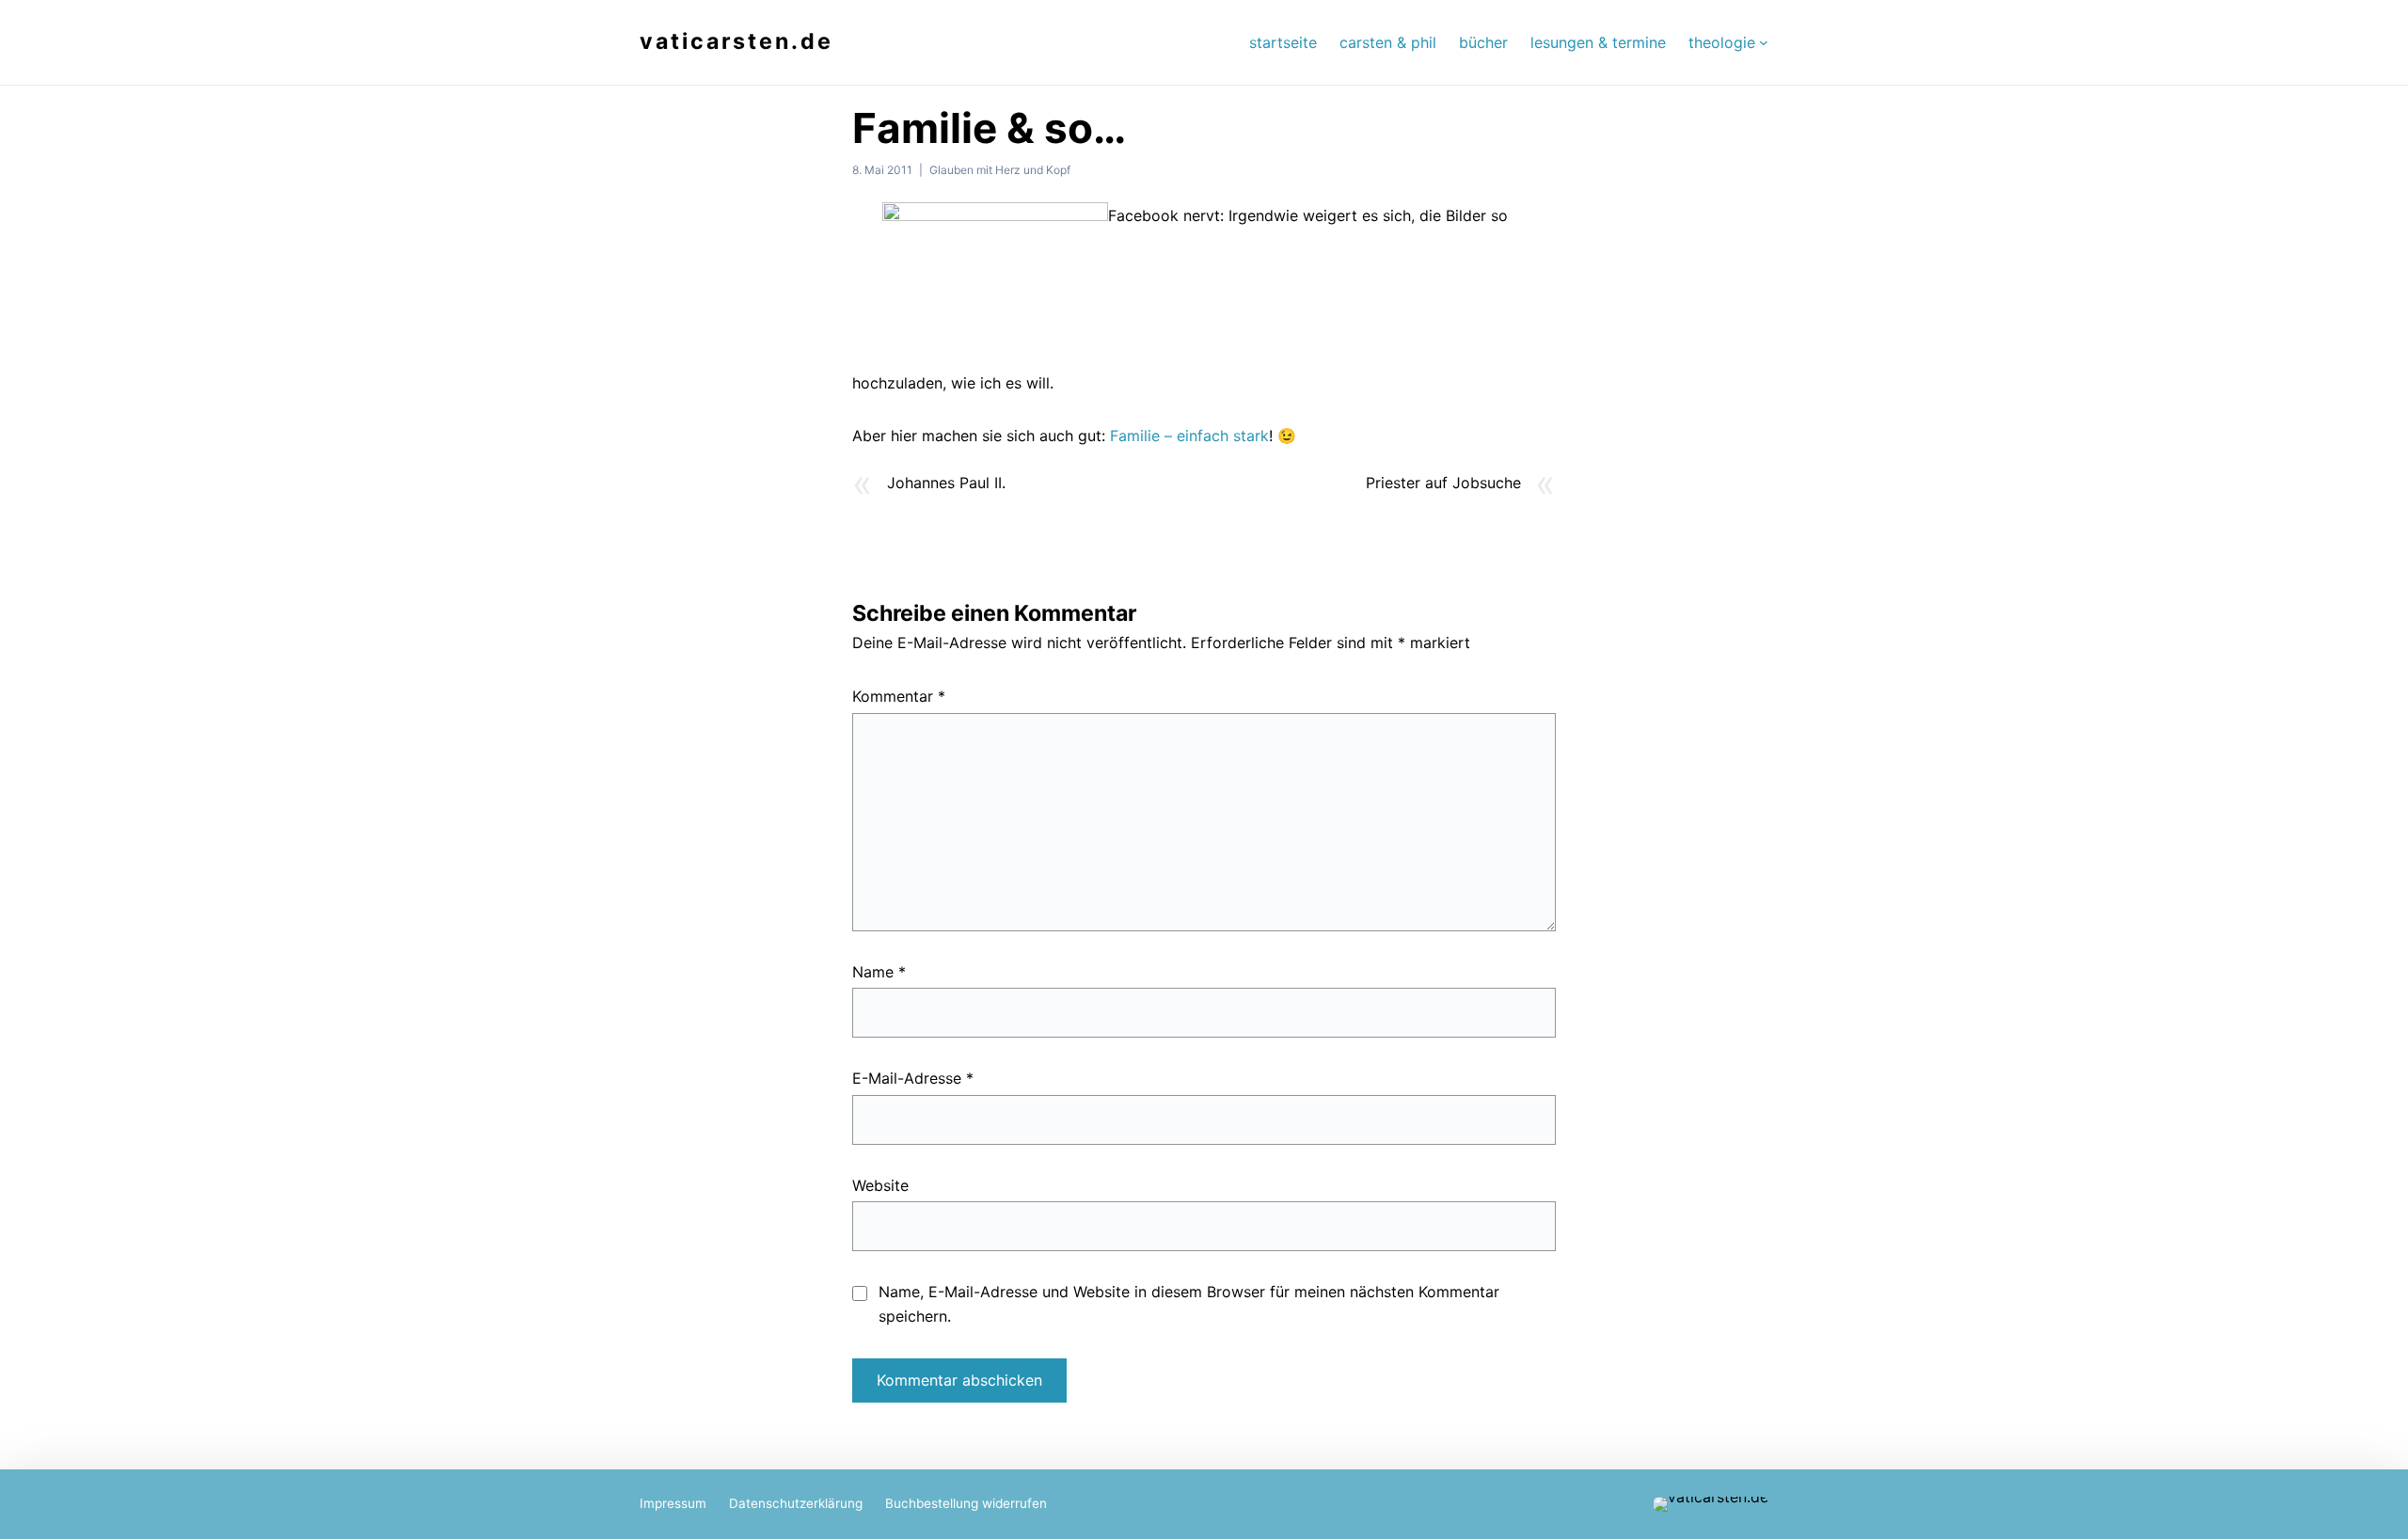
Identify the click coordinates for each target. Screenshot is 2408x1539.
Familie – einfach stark (1189, 436)
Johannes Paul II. (946, 483)
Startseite (1283, 42)
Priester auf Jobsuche (1443, 483)
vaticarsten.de (737, 41)
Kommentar (899, 696)
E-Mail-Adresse (913, 1078)
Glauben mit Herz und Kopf (1000, 170)
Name (879, 972)
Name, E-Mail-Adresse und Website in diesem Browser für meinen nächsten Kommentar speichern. (1189, 1304)
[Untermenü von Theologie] (1764, 42)
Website (880, 1185)
